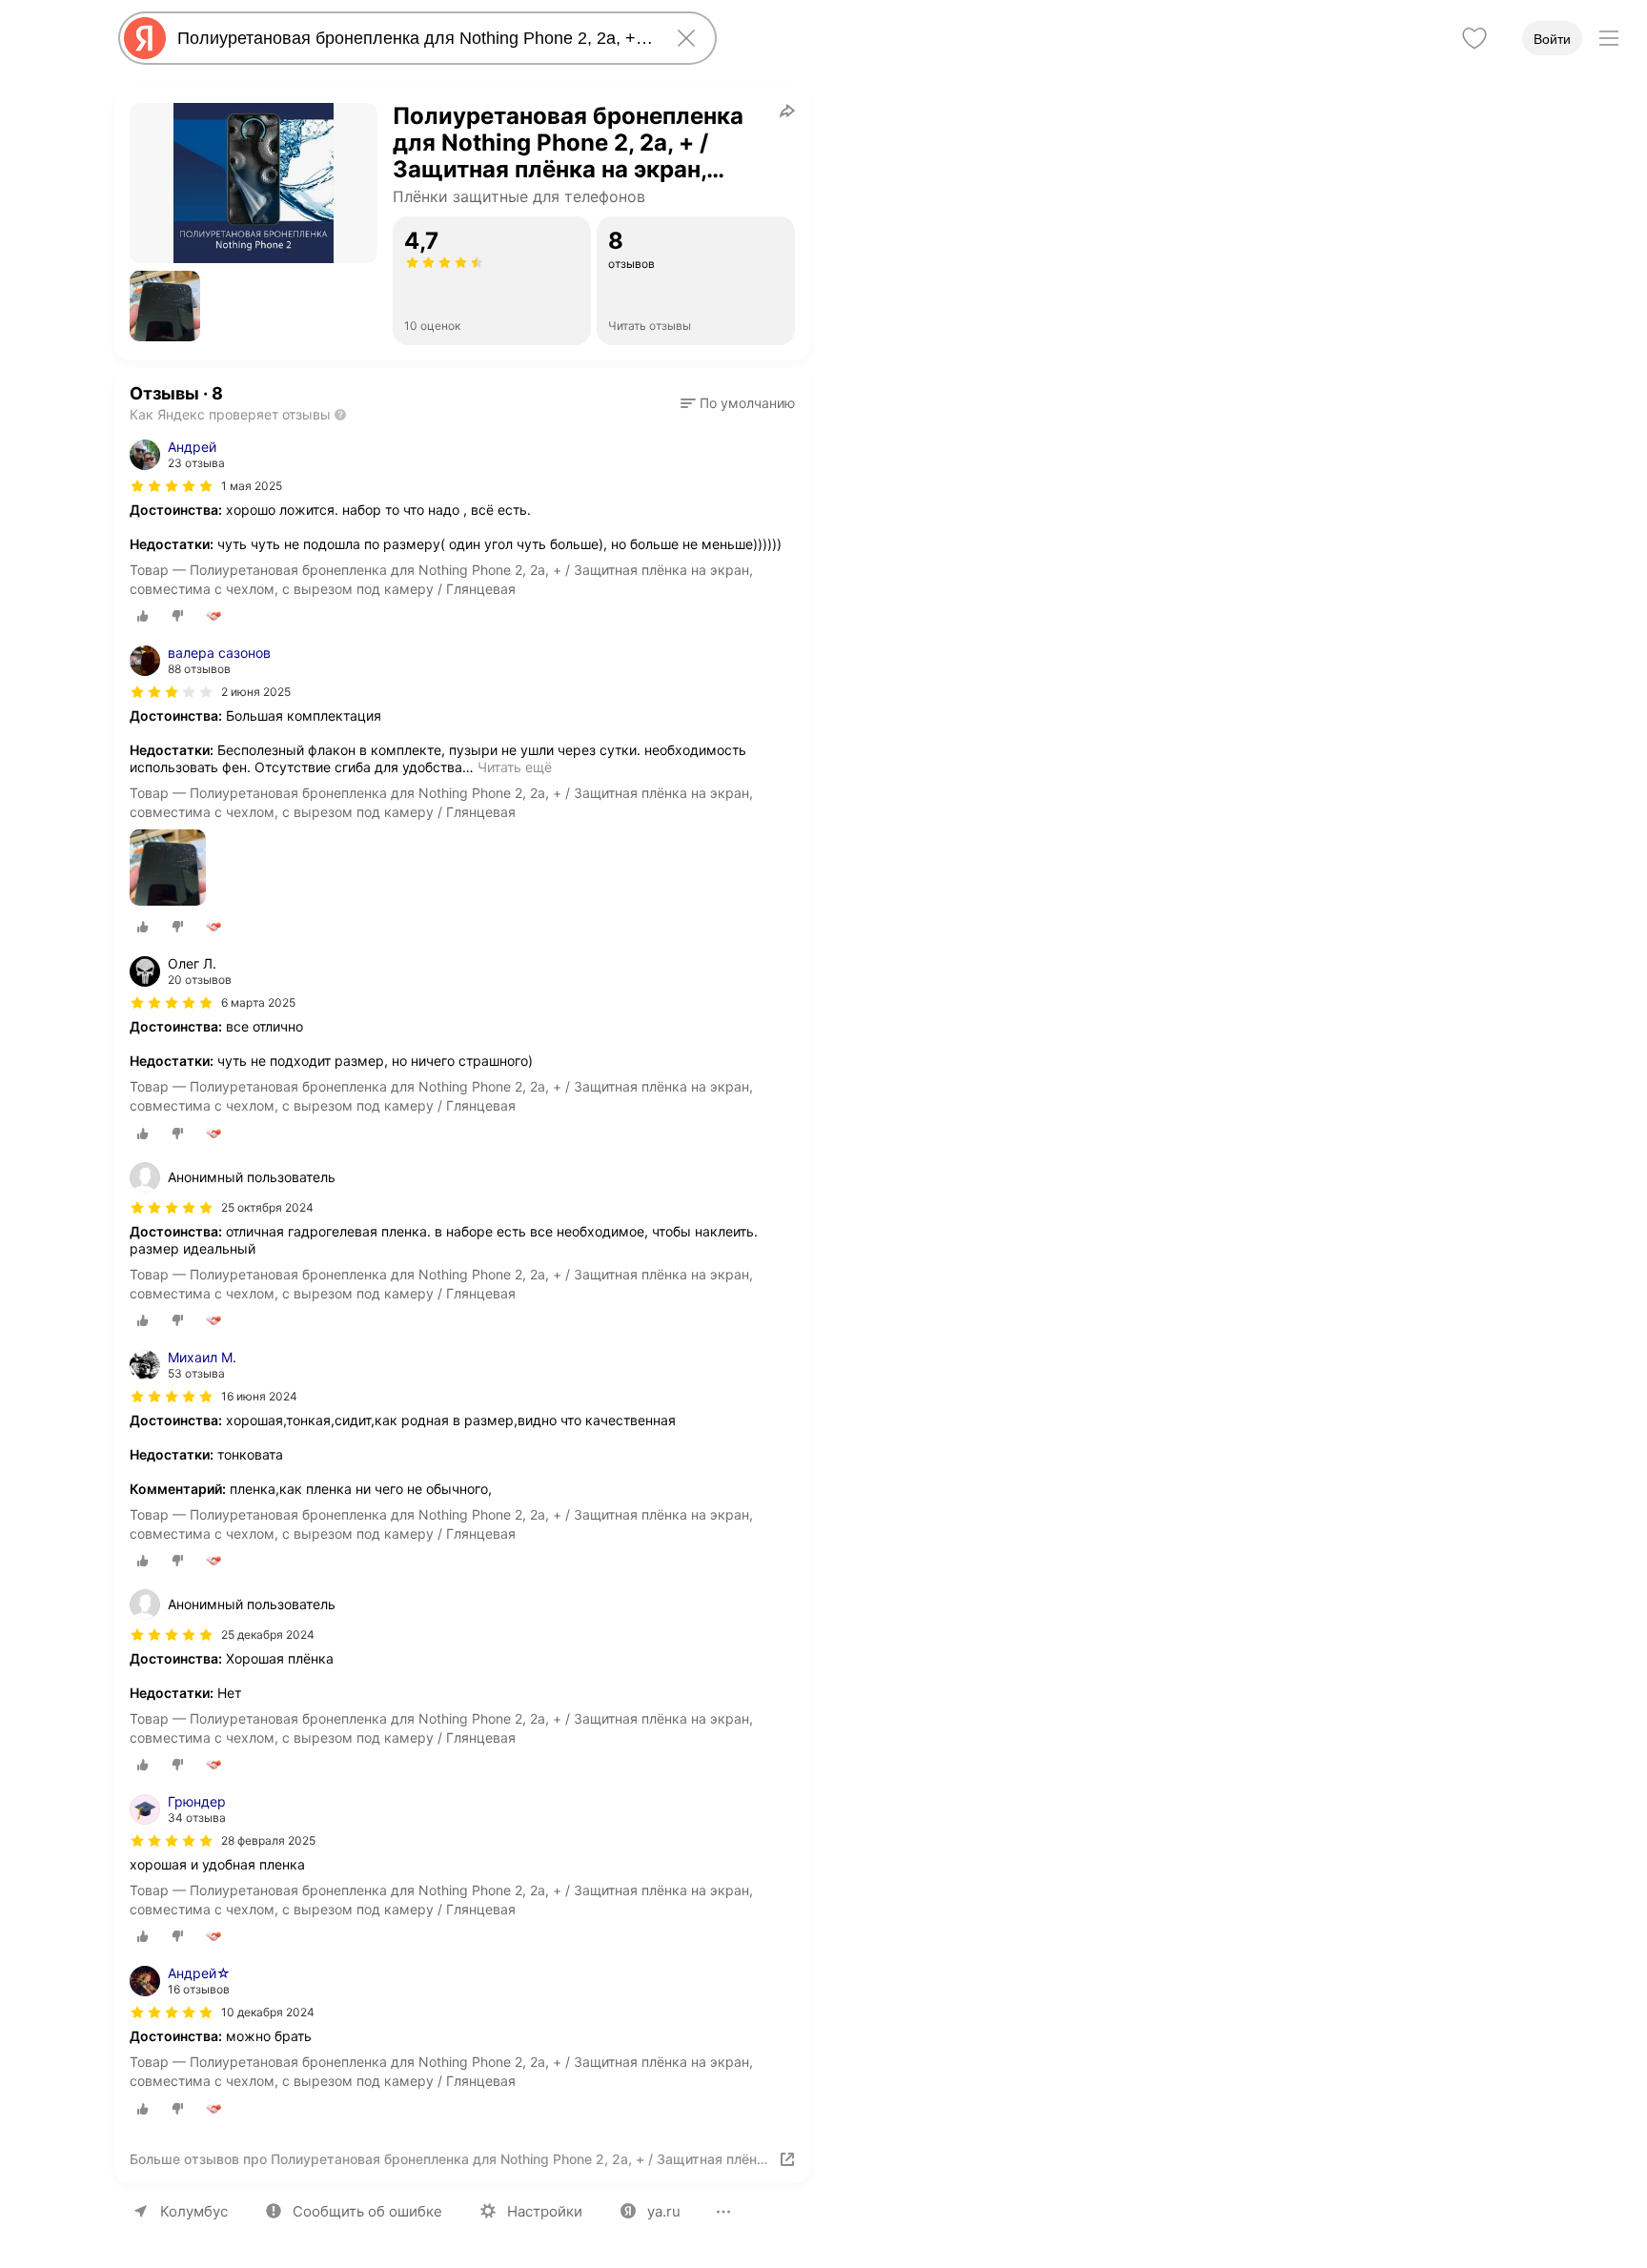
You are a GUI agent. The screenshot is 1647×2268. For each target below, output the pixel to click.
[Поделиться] (787, 111)
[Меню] (1609, 38)
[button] (165, 306)
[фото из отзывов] (168, 869)
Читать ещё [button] (515, 767)
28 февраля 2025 (268, 1840)
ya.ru (664, 2211)
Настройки (545, 2211)
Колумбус (194, 2211)
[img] (172, 486)
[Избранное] (1474, 38)
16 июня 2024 (259, 1396)
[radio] (143, 616)
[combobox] (414, 38)
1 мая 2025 (252, 486)
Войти (1552, 39)
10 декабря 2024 (268, 2012)
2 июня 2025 (256, 692)
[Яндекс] (145, 38)
